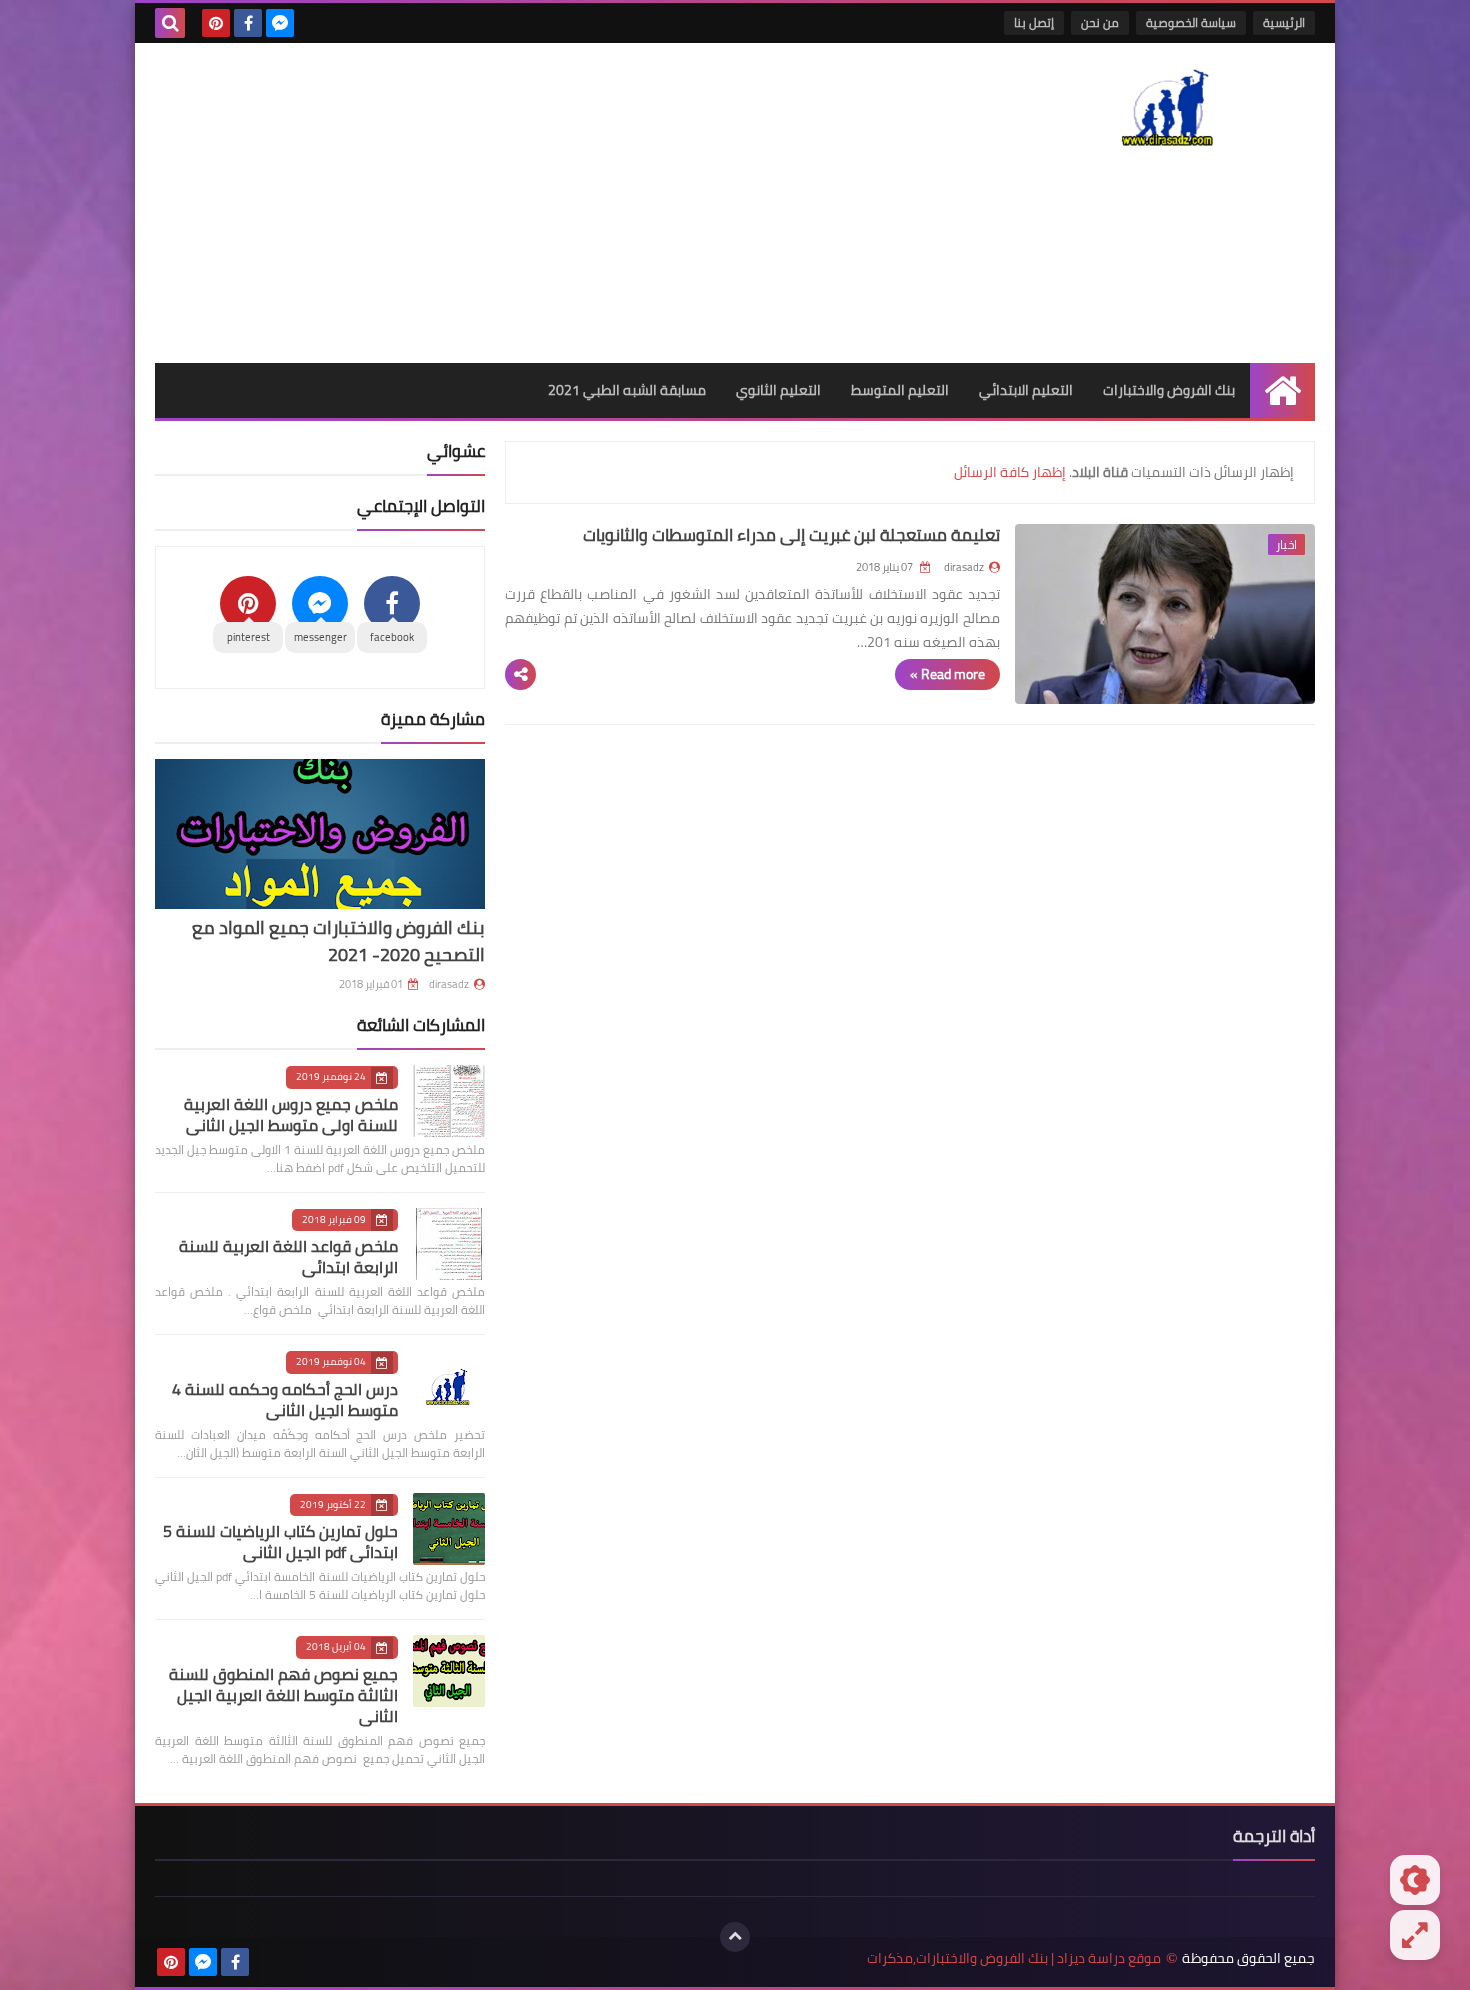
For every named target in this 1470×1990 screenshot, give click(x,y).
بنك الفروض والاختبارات (1169, 390)
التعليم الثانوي (778, 390)
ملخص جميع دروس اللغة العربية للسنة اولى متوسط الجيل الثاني (291, 1114)
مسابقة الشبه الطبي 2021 (627, 390)
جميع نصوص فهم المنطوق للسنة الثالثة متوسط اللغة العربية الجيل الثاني (283, 1695)
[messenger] (280, 23)
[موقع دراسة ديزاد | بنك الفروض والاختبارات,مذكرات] (1170, 106)
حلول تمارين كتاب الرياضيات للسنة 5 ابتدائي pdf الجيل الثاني (280, 1541)
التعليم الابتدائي (1026, 390)
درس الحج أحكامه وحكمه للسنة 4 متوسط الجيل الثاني (285, 1399)
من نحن (1100, 22)
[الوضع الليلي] (1415, 1880)
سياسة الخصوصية (1191, 22)
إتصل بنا (1034, 22)
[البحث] (170, 23)
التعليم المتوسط (900, 390)
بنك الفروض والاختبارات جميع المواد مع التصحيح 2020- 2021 (338, 941)
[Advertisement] (519, 203)
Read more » (947, 674)
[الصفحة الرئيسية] (1282, 390)
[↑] (735, 1937)
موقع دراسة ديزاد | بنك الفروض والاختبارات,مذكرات (1014, 1958)
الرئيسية (1284, 22)
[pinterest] (216, 23)
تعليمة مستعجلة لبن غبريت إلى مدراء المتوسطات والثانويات (791, 535)
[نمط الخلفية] (1415, 1935)
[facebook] (248, 23)
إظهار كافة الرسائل (1010, 472)
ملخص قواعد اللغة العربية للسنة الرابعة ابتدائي (288, 1256)
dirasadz (449, 984)
